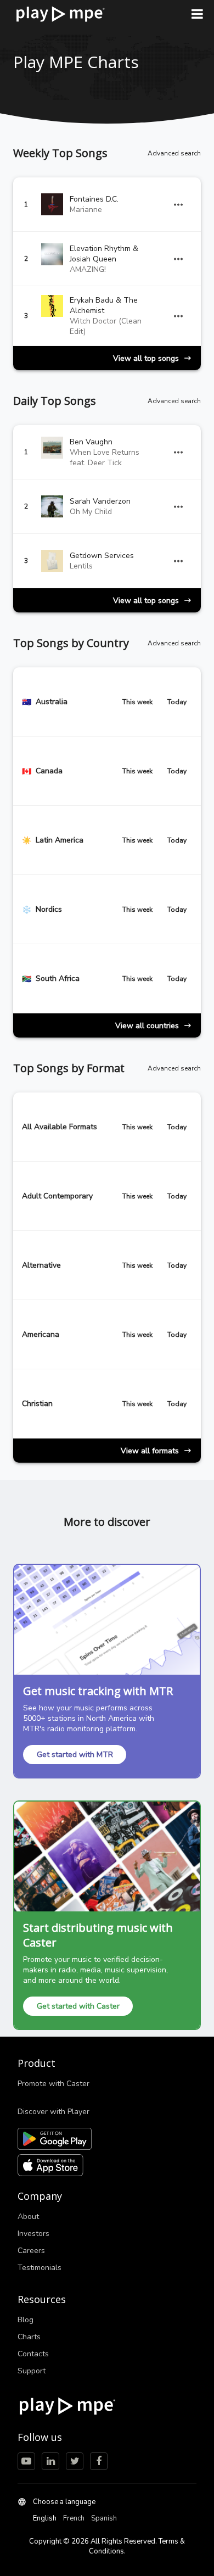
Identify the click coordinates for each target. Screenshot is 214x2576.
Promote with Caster (54, 2084)
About (28, 2217)
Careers (31, 2251)
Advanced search (174, 153)
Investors (33, 2234)
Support (32, 2371)
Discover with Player (54, 2112)
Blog (26, 2320)
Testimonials (40, 2268)
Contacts (33, 2354)
